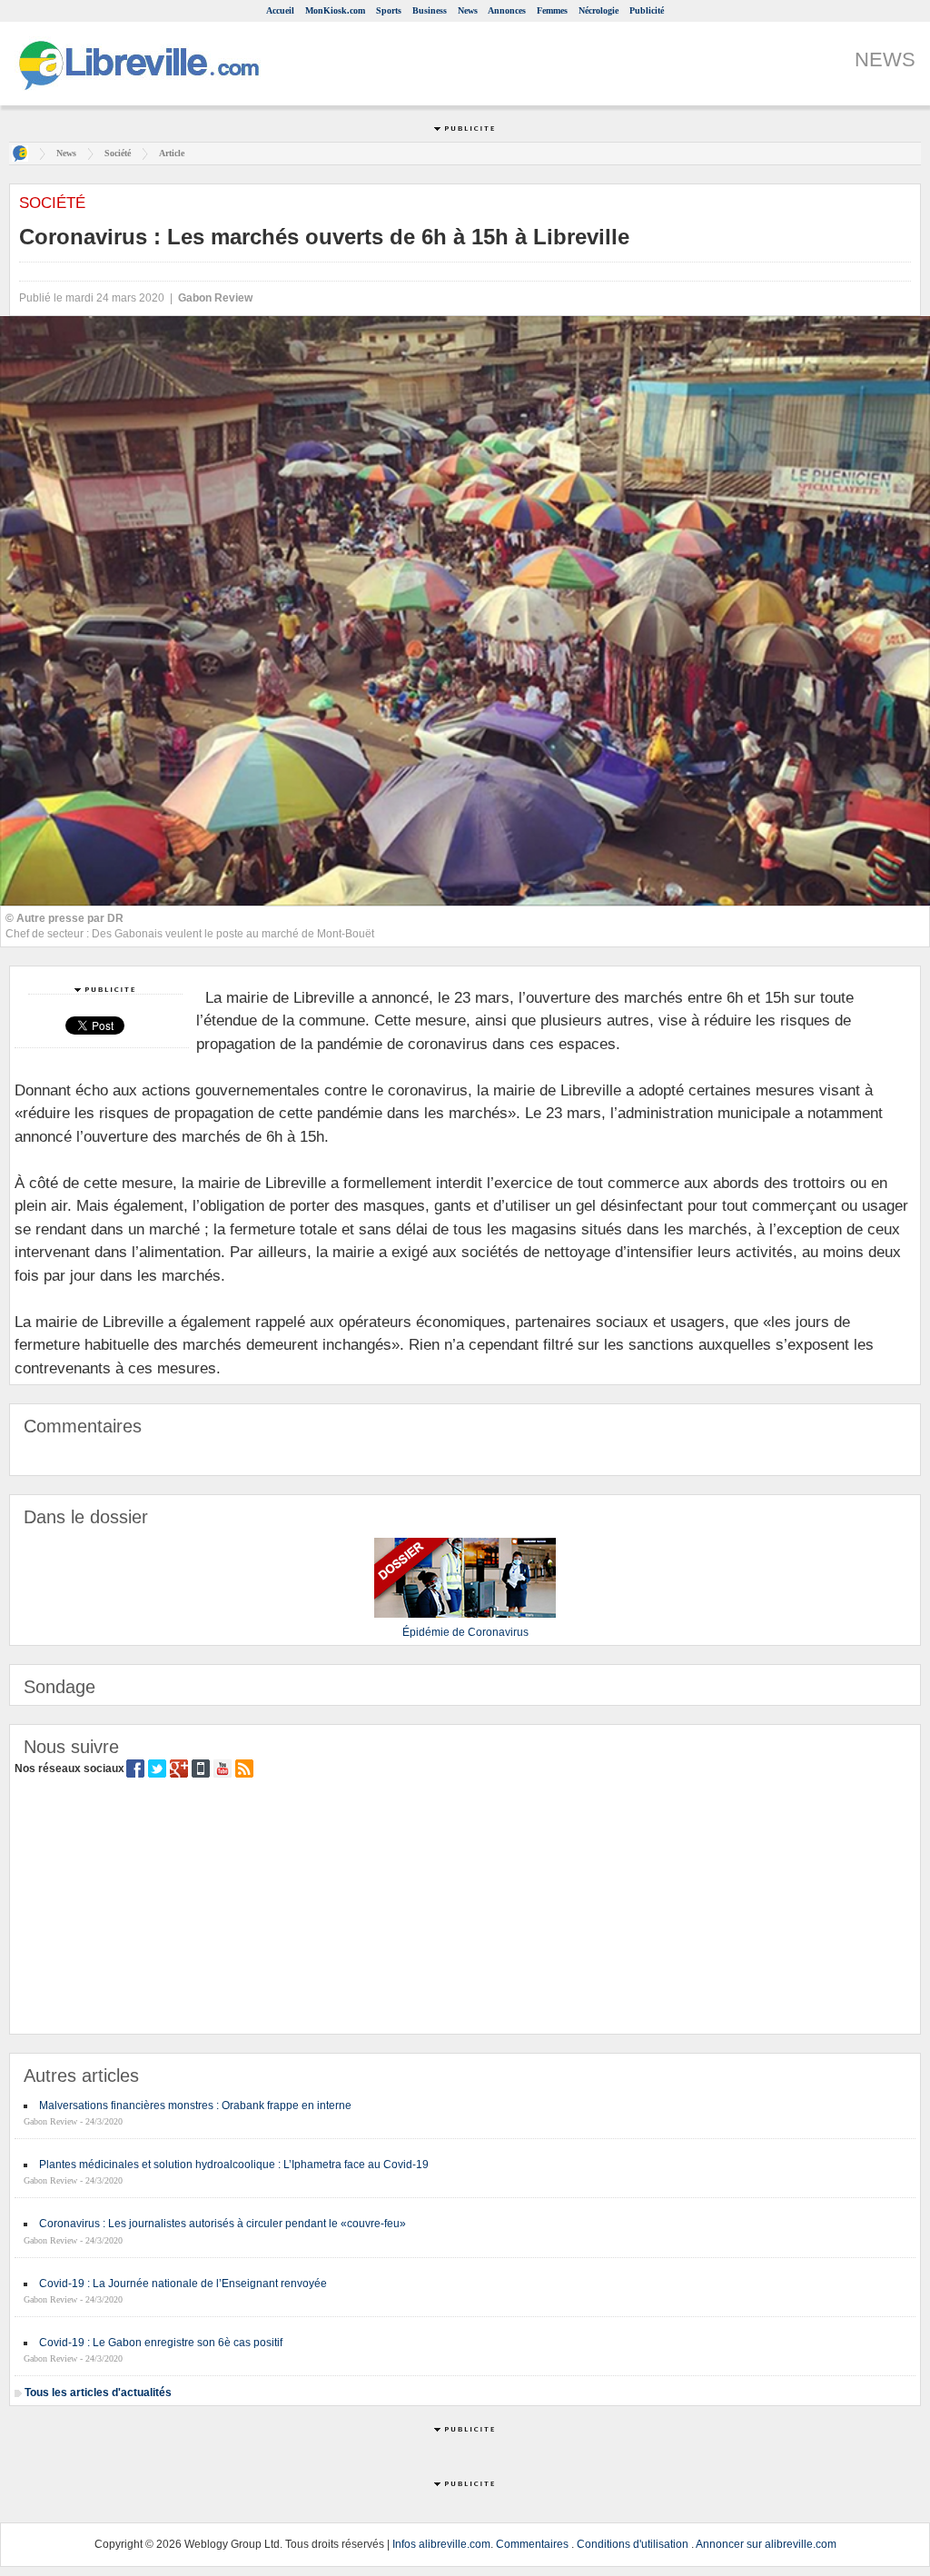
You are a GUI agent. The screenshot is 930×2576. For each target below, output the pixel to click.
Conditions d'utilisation (633, 2544)
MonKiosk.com (335, 10)
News (468, 10)
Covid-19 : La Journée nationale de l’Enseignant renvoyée (183, 2284)
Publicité (647, 10)
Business (430, 10)
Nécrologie (599, 10)
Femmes (552, 10)
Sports (389, 10)
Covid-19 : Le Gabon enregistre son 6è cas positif (161, 2343)
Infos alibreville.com (441, 2544)
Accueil (280, 10)
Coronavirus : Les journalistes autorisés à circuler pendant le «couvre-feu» (223, 2224)
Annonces (507, 10)
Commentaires (532, 2544)
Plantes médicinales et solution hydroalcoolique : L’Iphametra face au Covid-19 (234, 2165)
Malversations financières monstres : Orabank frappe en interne (195, 2105)
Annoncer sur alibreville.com (766, 2544)
